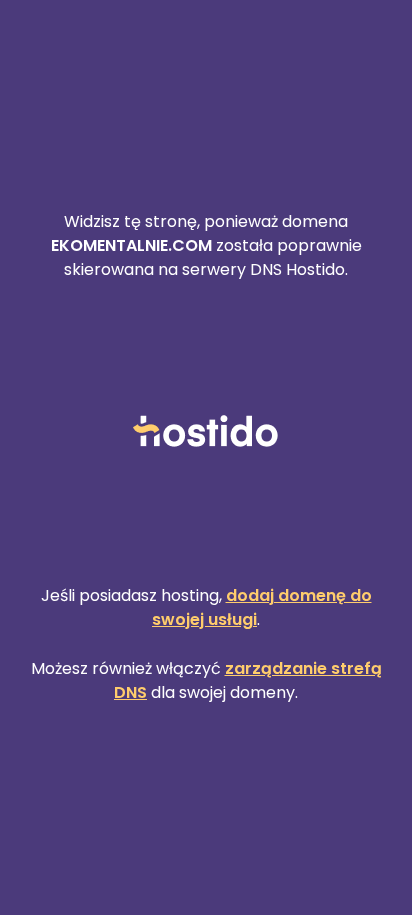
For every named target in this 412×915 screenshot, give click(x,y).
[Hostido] (206, 432)
